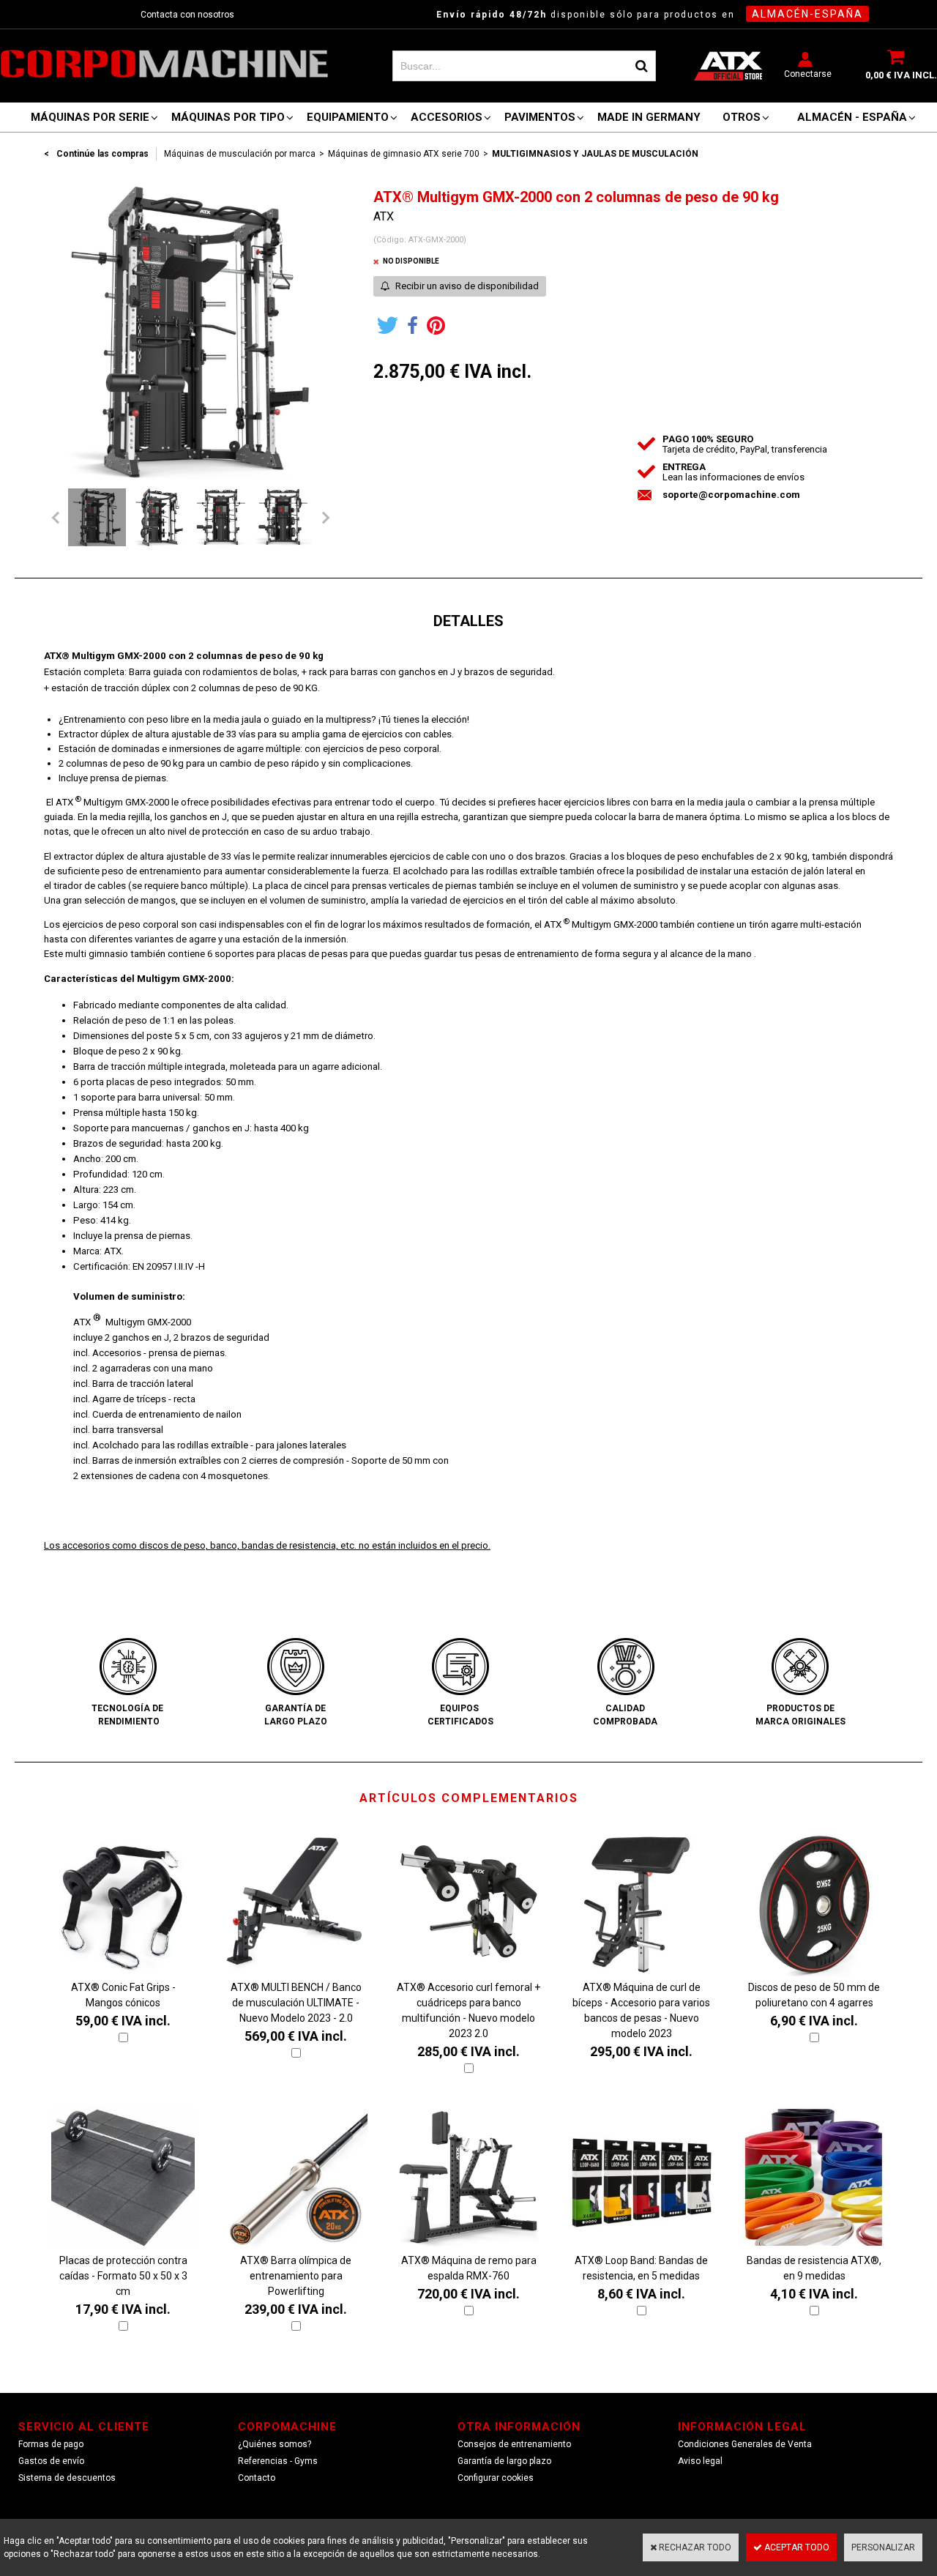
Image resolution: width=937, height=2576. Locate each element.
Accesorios (447, 117)
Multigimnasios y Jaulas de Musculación (595, 154)
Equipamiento (348, 117)
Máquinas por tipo (228, 117)
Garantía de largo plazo (504, 2461)
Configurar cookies (496, 2478)
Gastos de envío (51, 2461)
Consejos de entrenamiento (514, 2444)
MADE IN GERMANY (649, 117)
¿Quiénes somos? (275, 2444)
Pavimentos (540, 117)
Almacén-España (807, 14)
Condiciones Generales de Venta (745, 2444)
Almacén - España (852, 117)
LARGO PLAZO (296, 1721)
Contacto (257, 2478)
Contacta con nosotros (187, 15)
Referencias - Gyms (278, 2461)
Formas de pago (51, 2444)
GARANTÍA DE (295, 1708)
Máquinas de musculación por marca (240, 154)
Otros (742, 117)
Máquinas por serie (90, 117)
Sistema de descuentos (67, 2478)
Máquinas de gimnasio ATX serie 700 (404, 154)
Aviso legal (700, 2461)
